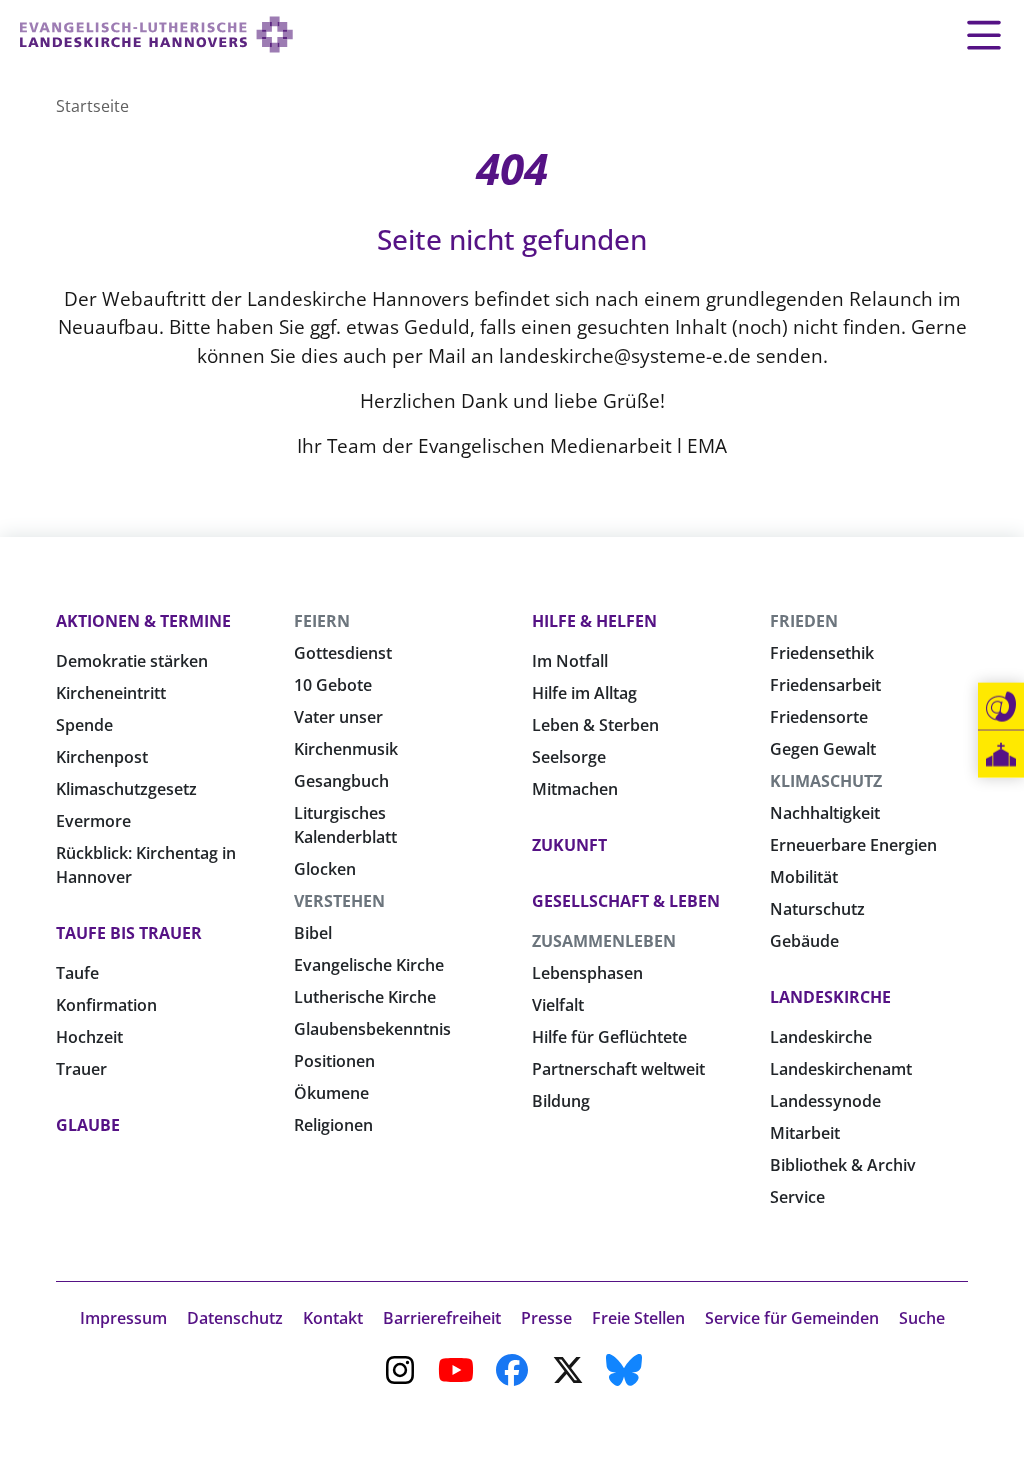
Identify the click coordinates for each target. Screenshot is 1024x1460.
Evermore (93, 821)
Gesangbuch (341, 781)
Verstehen (339, 901)
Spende (84, 725)
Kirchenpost (102, 757)
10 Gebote (333, 685)
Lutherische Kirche (365, 997)
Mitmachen (575, 789)
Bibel (313, 933)
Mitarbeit (805, 1133)
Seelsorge (569, 757)
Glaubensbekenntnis (372, 1029)
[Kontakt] (1001, 707)
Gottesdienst (343, 653)
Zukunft (569, 845)
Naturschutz (817, 909)
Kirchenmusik (346, 749)
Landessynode (825, 1101)
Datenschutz (235, 1318)
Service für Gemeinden (792, 1318)
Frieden (804, 621)
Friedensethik (822, 653)
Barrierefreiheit (442, 1318)
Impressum (123, 1318)
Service (797, 1197)
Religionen (333, 1125)
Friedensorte (819, 717)
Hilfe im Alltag (584, 693)
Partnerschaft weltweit (618, 1069)
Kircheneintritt (111, 693)
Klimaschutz (826, 781)
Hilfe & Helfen (594, 621)
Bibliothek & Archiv (843, 1165)
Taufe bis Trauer (129, 933)
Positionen (334, 1061)
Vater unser (338, 717)
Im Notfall (570, 661)
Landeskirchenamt (841, 1069)
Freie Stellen (638, 1318)
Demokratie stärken (132, 661)
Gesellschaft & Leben (626, 901)
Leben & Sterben (595, 725)
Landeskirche (830, 997)
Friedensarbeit (825, 685)
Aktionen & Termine (143, 621)
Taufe (77, 973)
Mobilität (804, 877)
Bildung (561, 1101)
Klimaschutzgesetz (126, 789)
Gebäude (804, 941)
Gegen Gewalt (823, 749)
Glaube (88, 1125)
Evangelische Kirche (369, 965)
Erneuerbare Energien (853, 845)
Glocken (325, 869)
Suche (922, 1318)
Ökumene (331, 1093)
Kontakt (333, 1318)
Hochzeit (89, 1037)
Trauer (81, 1069)
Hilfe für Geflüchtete (609, 1037)
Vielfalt (558, 1005)
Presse (546, 1318)
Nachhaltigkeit (825, 813)
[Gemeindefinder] (1001, 754)
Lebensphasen (587, 973)
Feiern (322, 621)
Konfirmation (106, 1005)
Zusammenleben (604, 941)
